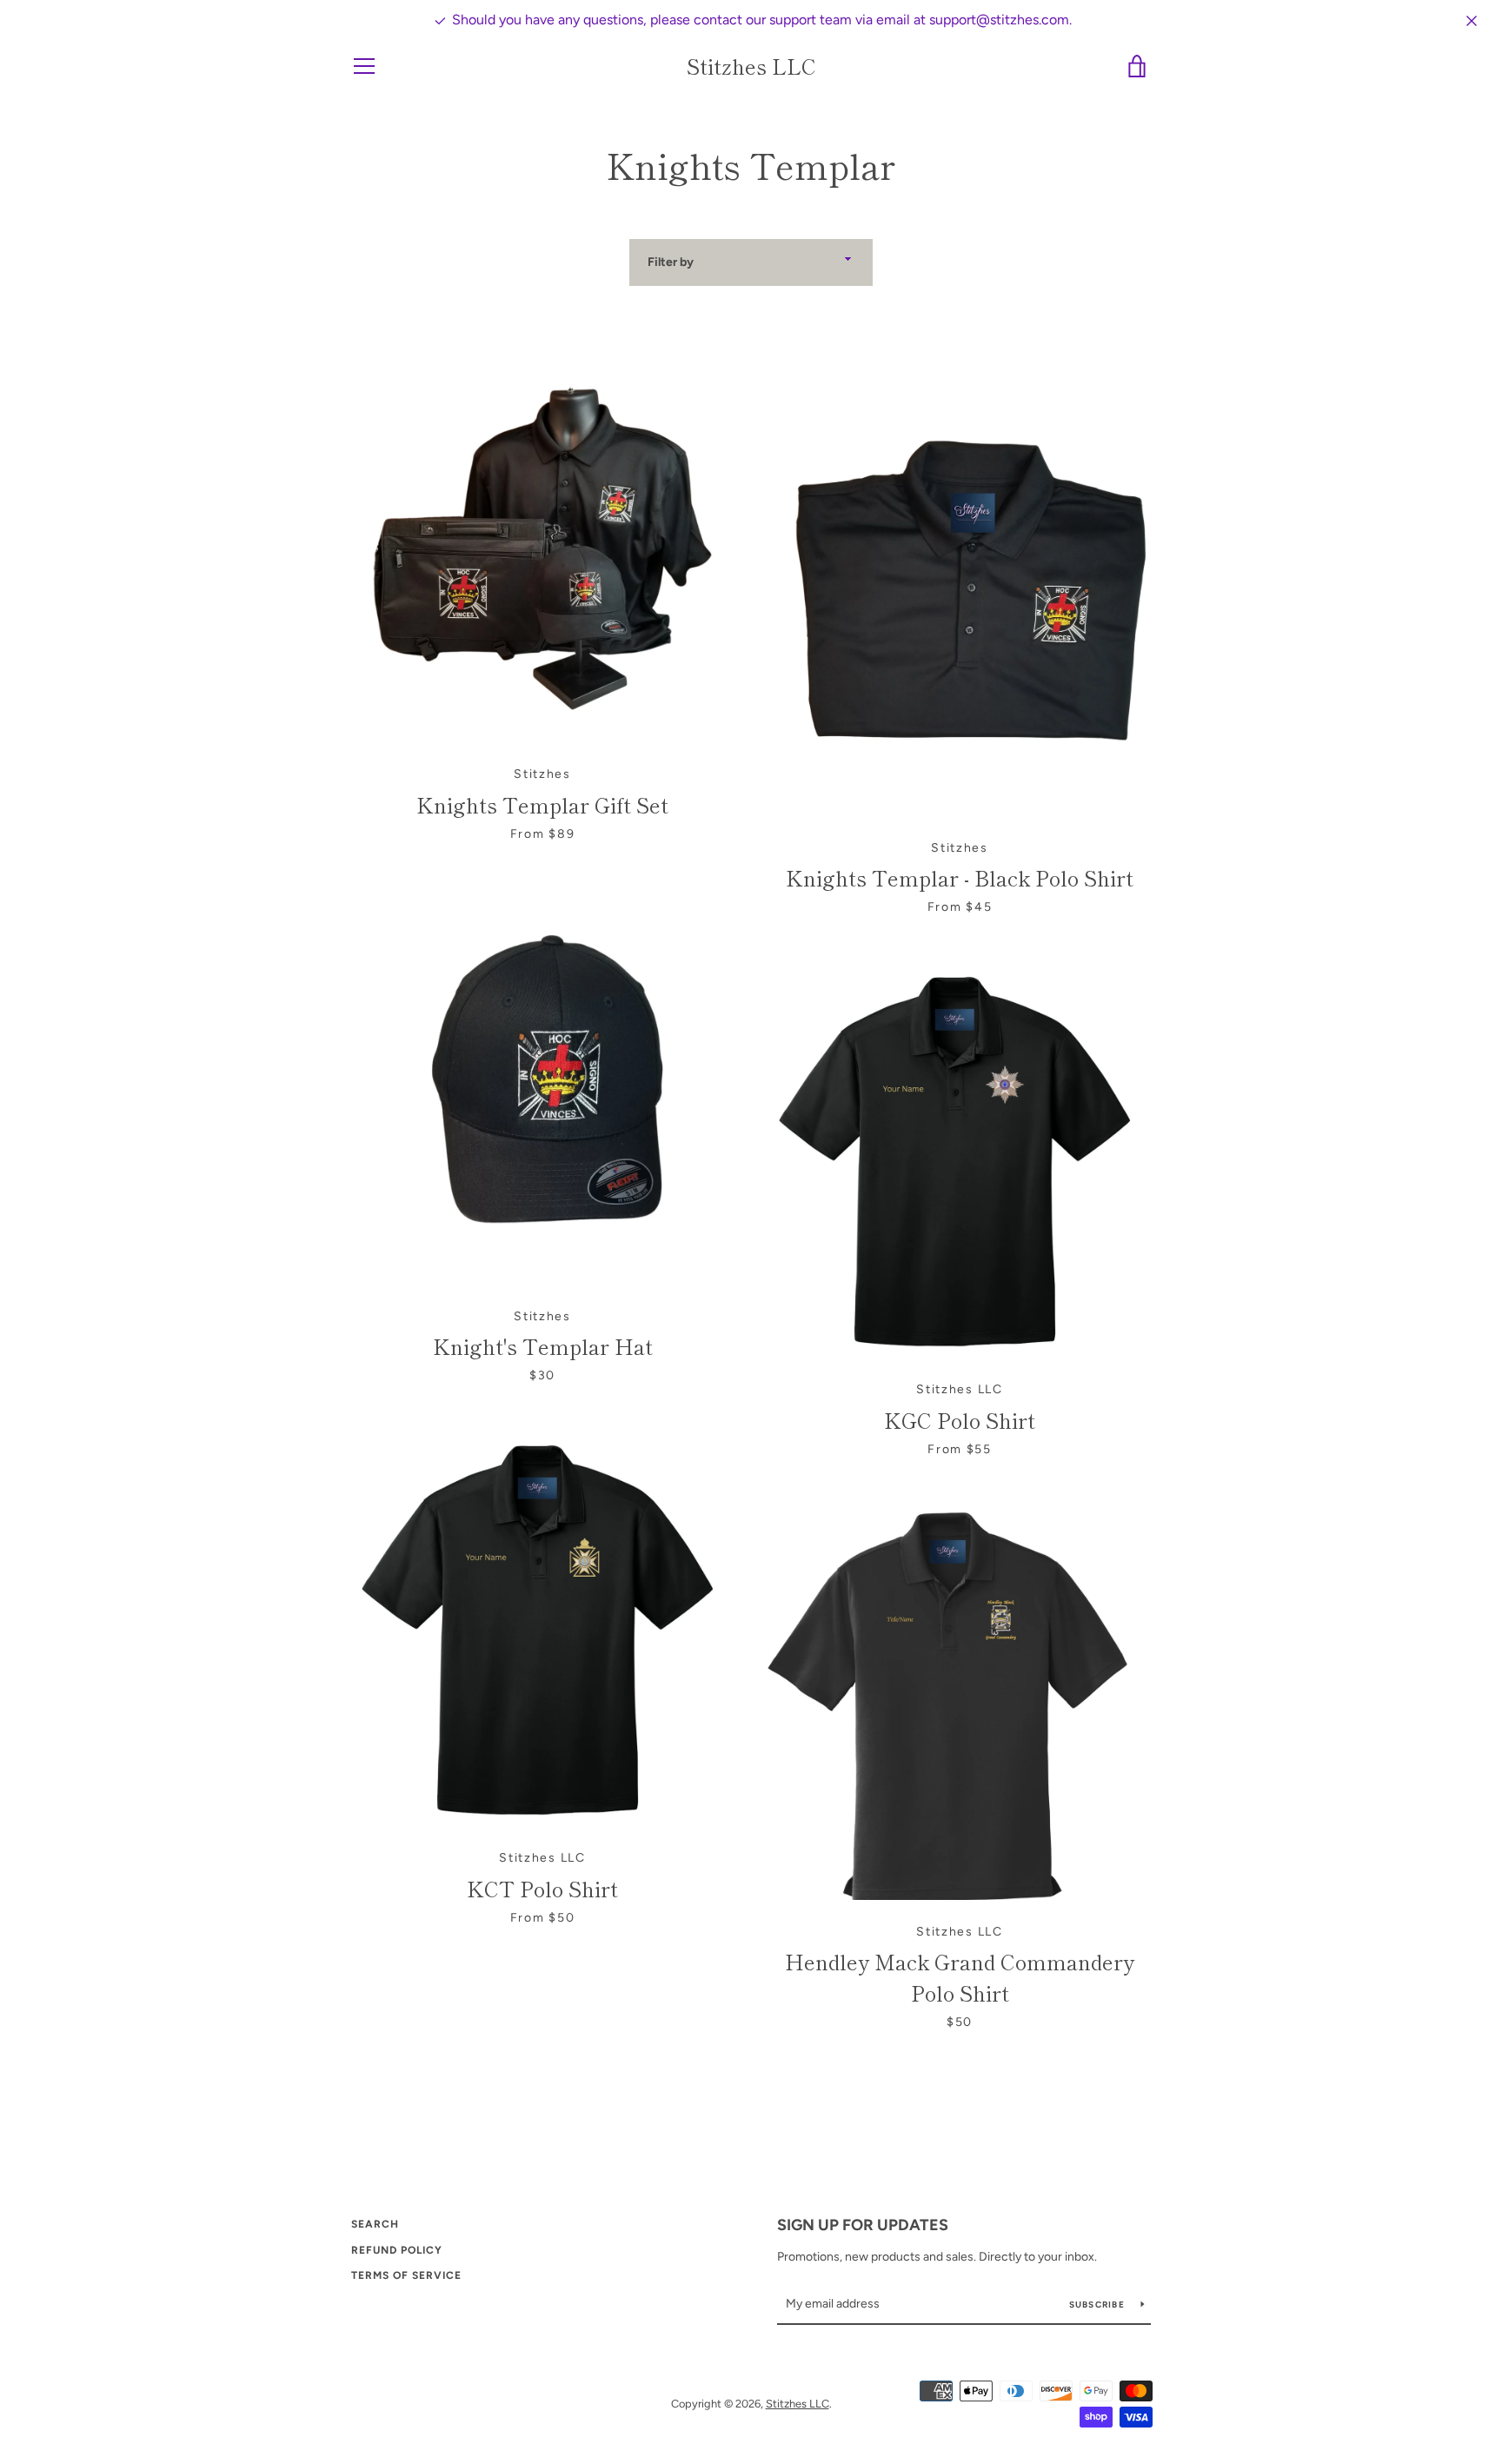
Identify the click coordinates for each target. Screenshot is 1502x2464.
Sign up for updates (863, 2225)
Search (375, 2224)
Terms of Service (406, 2275)
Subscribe (1099, 2305)
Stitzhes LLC (751, 66)
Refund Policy (397, 2250)
